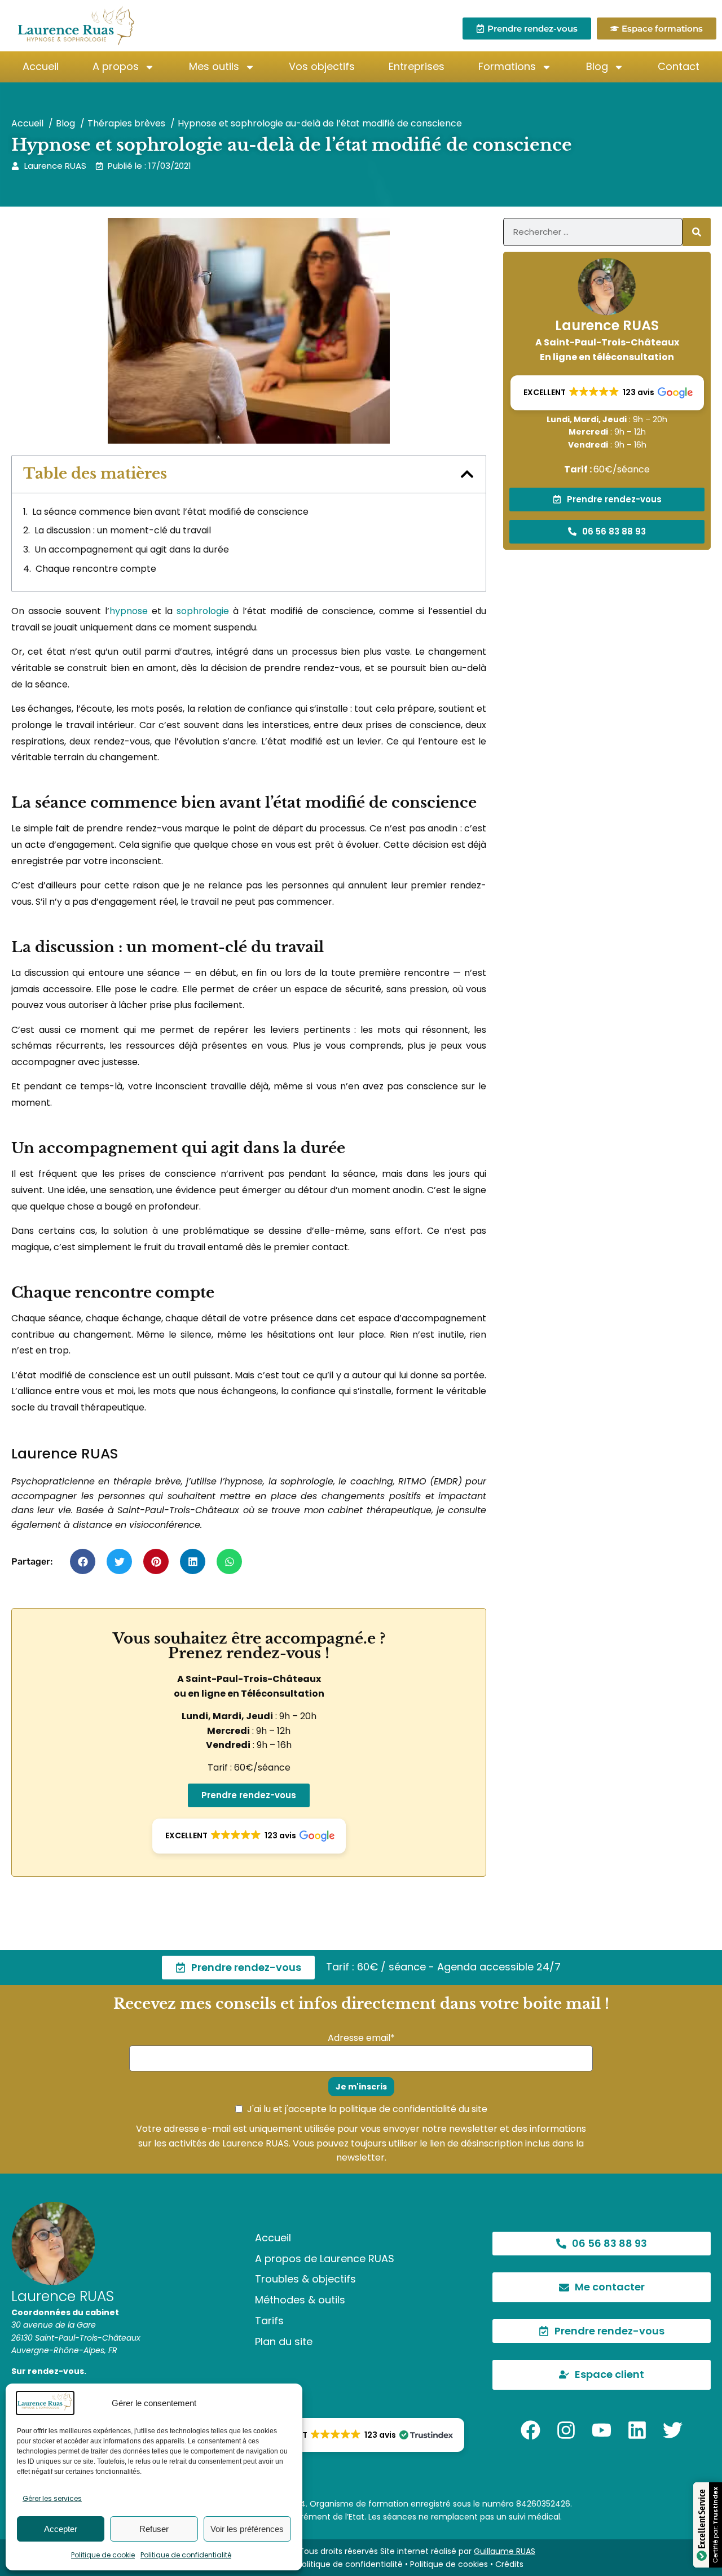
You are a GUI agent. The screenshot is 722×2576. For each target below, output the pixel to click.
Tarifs (269, 2321)
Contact (679, 66)
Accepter (61, 2529)
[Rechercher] (697, 232)
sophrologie (203, 611)
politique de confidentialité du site (413, 2109)
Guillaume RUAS (505, 2551)
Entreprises (417, 66)
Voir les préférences (247, 2529)
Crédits (509, 2564)
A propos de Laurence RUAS (325, 2259)
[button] (467, 474)
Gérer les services (52, 2498)
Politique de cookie (103, 2555)
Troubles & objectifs (305, 2279)
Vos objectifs (322, 66)
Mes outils (214, 66)
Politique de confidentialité (186, 2555)
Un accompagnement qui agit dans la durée (132, 549)
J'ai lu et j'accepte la (367, 2109)
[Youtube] (602, 2430)
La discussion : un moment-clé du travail (123, 530)
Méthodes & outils (300, 2300)
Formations (507, 66)
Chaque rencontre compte (96, 569)
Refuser (154, 2529)
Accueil (41, 66)
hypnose (129, 611)
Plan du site (284, 2341)
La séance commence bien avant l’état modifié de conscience (170, 512)
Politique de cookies (449, 2564)
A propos (116, 66)
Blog (597, 66)
